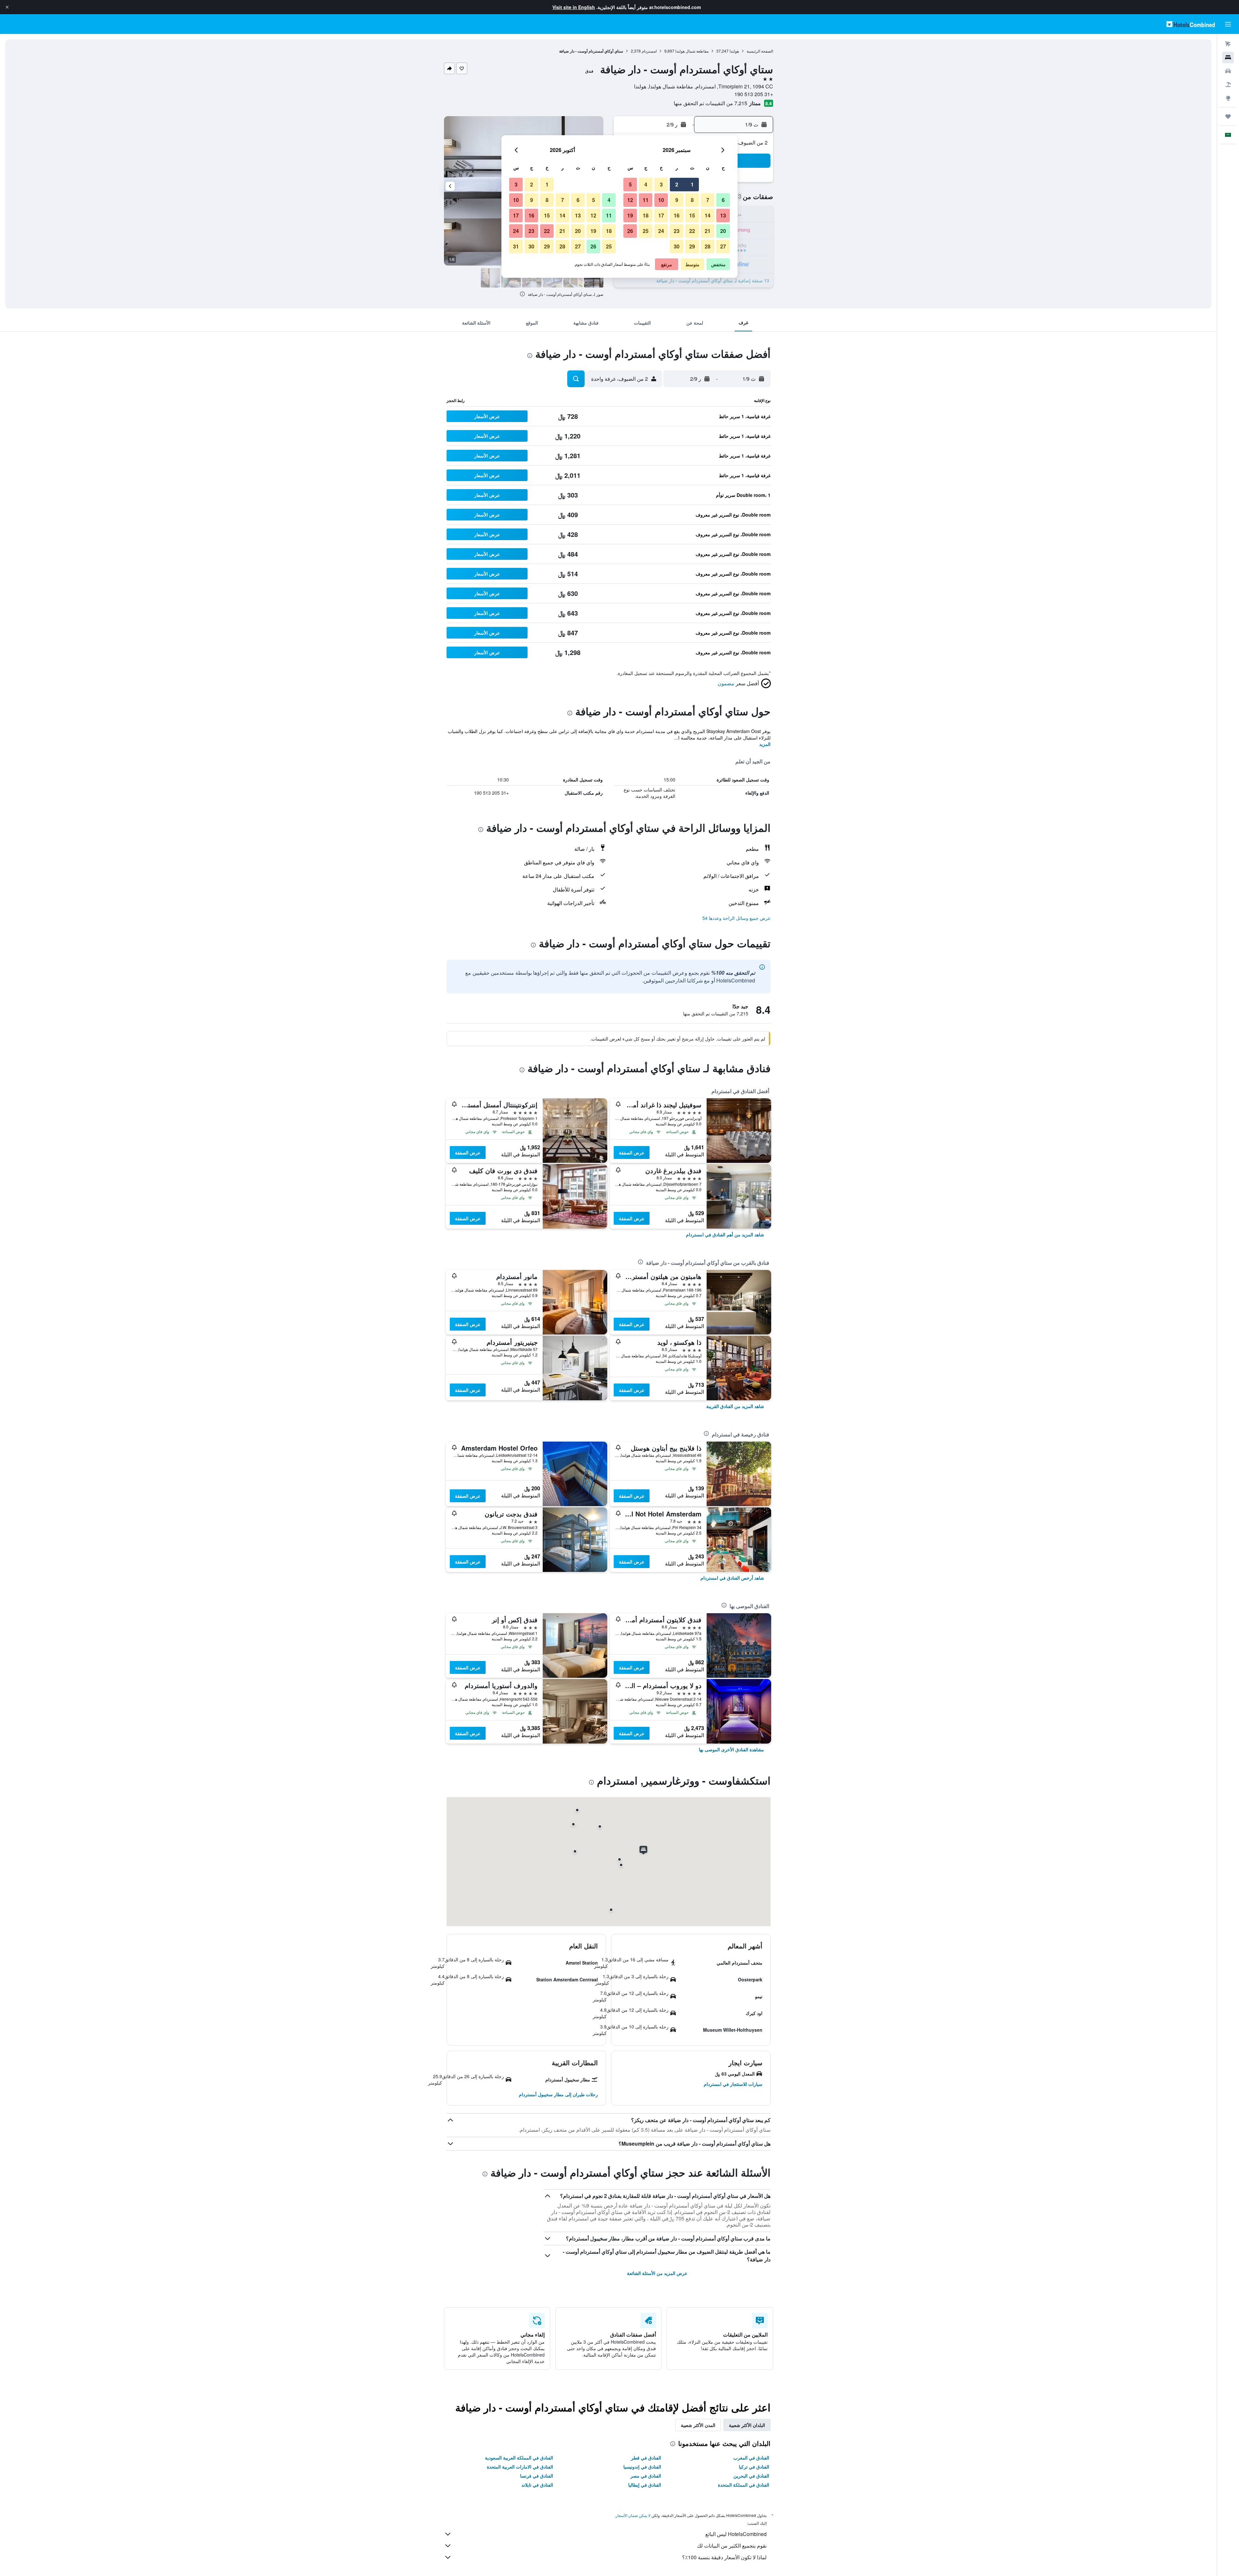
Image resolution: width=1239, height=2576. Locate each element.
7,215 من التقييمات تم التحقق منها (710, 103)
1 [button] (692, 184)
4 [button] (646, 184)
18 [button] (646, 215)
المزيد (765, 744)
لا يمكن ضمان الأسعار (633, 2515)
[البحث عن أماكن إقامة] (1228, 57)
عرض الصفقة (632, 1152)
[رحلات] (1228, 116)
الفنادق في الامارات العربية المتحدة (520, 2467)
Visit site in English (574, 7)
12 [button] (630, 200)
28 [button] (708, 246)
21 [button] (708, 231)
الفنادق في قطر (646, 2458)
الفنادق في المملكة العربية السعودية (519, 2458)
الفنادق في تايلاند (537, 2485)
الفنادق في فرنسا (537, 2476)
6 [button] (723, 200)
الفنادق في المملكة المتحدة (744, 2485)
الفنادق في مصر (646, 2476)
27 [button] (723, 246)
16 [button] (677, 215)
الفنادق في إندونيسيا (642, 2467)
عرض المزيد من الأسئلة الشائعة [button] (657, 2273)
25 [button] (646, 231)
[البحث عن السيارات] (1228, 71)
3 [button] (661, 184)
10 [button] (661, 200)
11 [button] (646, 200)
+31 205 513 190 (754, 94)
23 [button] (677, 231)
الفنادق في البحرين (751, 2476)
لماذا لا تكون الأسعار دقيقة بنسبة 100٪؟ (724, 2557)
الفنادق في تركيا (754, 2467)
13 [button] (723, 215)
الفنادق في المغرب (751, 2458)
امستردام (649, 51)
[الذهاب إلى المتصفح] (1228, 98)
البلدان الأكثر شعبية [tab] (747, 2425)
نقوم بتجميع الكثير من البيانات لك (732, 2546)
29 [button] (692, 246)
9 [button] (677, 200)
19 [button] (630, 215)
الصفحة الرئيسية (760, 51)
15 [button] (692, 215)
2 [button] (677, 184)
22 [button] (692, 231)
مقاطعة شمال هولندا (692, 51)
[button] (7, 7)
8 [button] (692, 200)
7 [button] (708, 200)
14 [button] (708, 215)
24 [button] (661, 231)
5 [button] (630, 184)
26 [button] (630, 231)
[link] (725, 1234)
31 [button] (516, 246)
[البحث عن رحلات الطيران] (1228, 44)
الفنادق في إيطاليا (645, 2485)
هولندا (734, 51)
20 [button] (723, 231)
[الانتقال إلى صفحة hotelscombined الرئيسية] (1191, 24)
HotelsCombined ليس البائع (736, 2534)
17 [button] (661, 215)
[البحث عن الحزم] (1228, 85)
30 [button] (677, 246)
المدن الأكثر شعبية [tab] (698, 2425)
